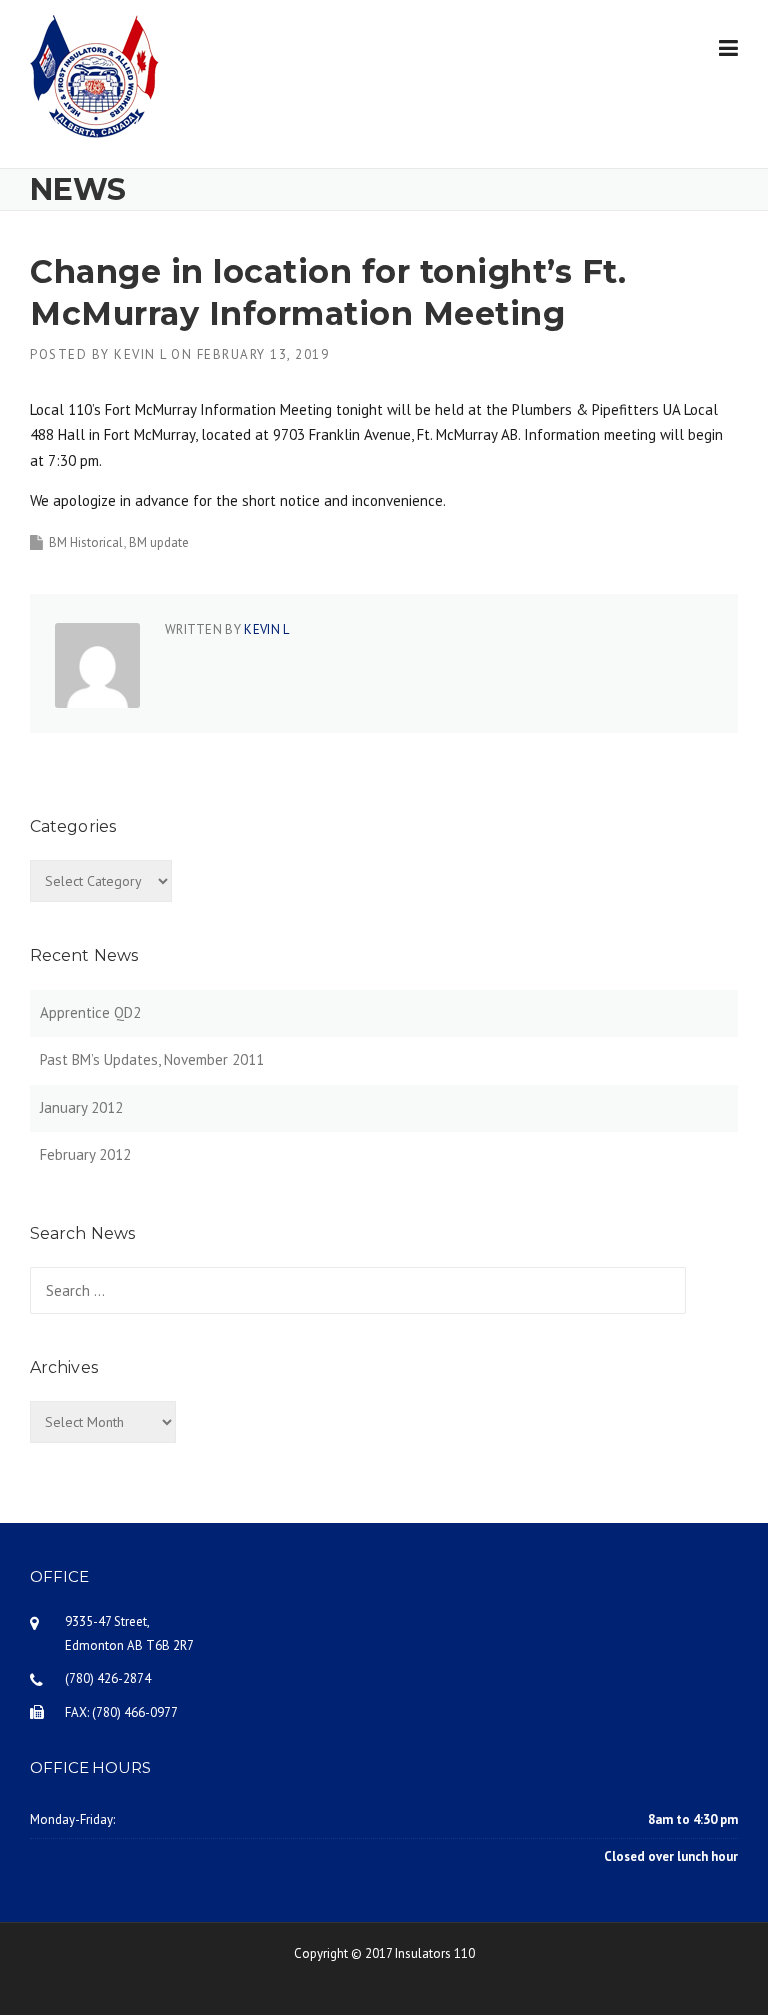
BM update (159, 542)
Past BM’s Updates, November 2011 (152, 1059)
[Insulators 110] (95, 74)
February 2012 (85, 1154)
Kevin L (140, 354)
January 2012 (81, 1107)
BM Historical (86, 542)
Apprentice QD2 (90, 1012)
